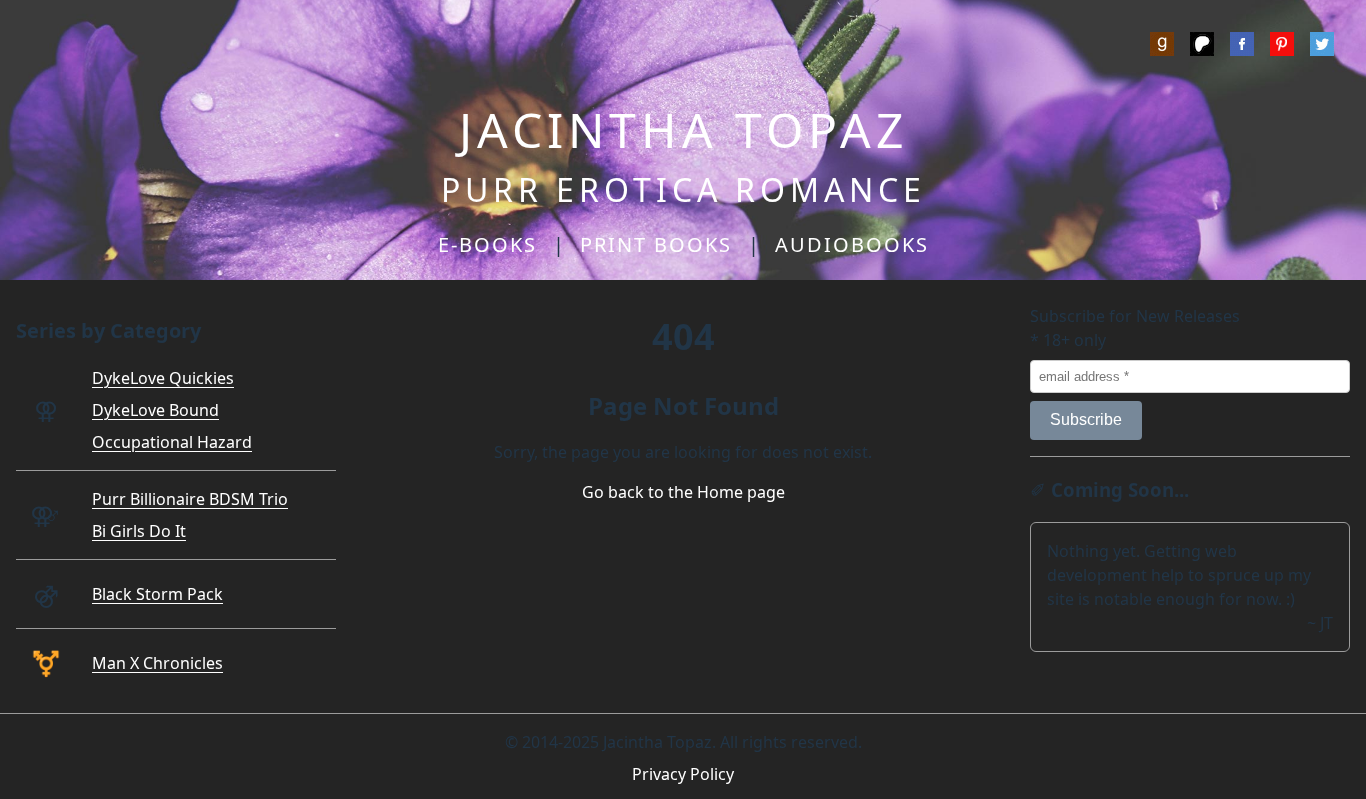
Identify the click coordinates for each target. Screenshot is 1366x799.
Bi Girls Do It (139, 531)
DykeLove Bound (155, 410)
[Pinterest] (1282, 47)
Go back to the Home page (683, 492)
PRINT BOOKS (656, 244)
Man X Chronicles (157, 663)
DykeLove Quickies (163, 378)
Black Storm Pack (157, 594)
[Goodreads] (1162, 47)
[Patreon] (1202, 47)
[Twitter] (1322, 47)
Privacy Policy (683, 774)
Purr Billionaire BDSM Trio (190, 499)
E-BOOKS (487, 244)
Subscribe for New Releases (1135, 316)
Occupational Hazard (172, 442)
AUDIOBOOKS (852, 244)
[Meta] (1242, 47)
